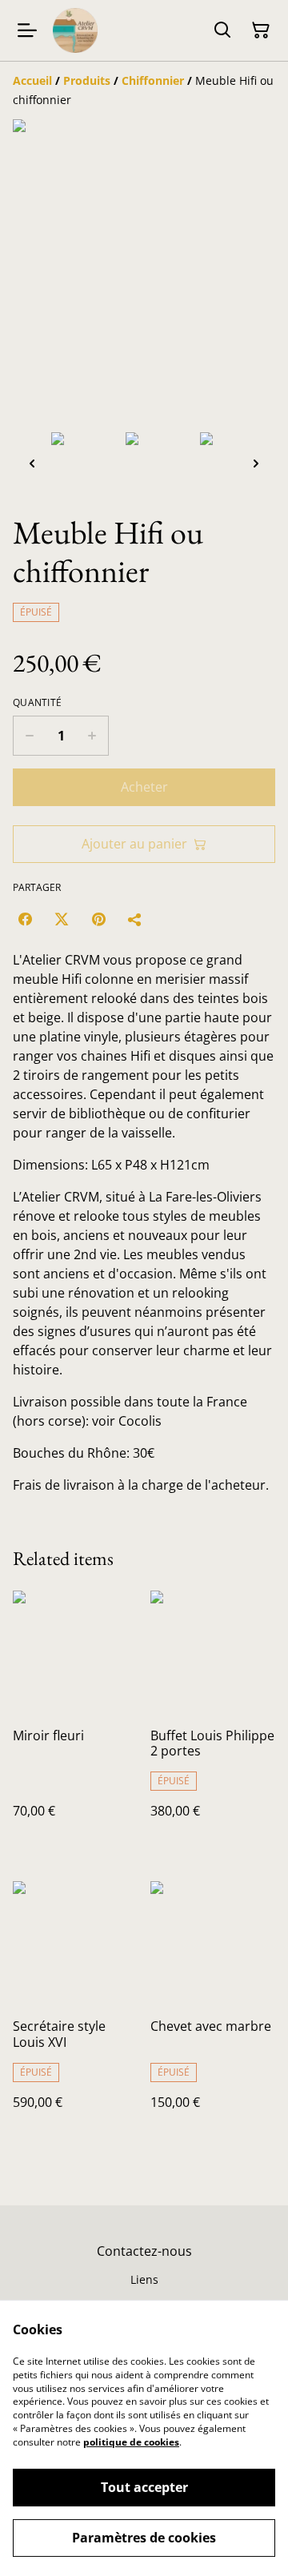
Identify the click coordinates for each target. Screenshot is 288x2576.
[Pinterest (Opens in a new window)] (98, 919)
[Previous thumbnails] (32, 463)
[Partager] (135, 919)
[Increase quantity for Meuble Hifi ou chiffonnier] (92, 736)
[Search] (222, 30)
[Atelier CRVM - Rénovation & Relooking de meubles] (75, 30)
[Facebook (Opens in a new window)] (25, 919)
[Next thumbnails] (256, 463)
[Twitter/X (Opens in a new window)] (62, 919)
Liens (144, 2279)
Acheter (144, 787)
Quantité (37, 703)
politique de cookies (131, 2442)
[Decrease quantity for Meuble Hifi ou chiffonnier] (29, 736)
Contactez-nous (144, 2251)
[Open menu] (27, 30)
